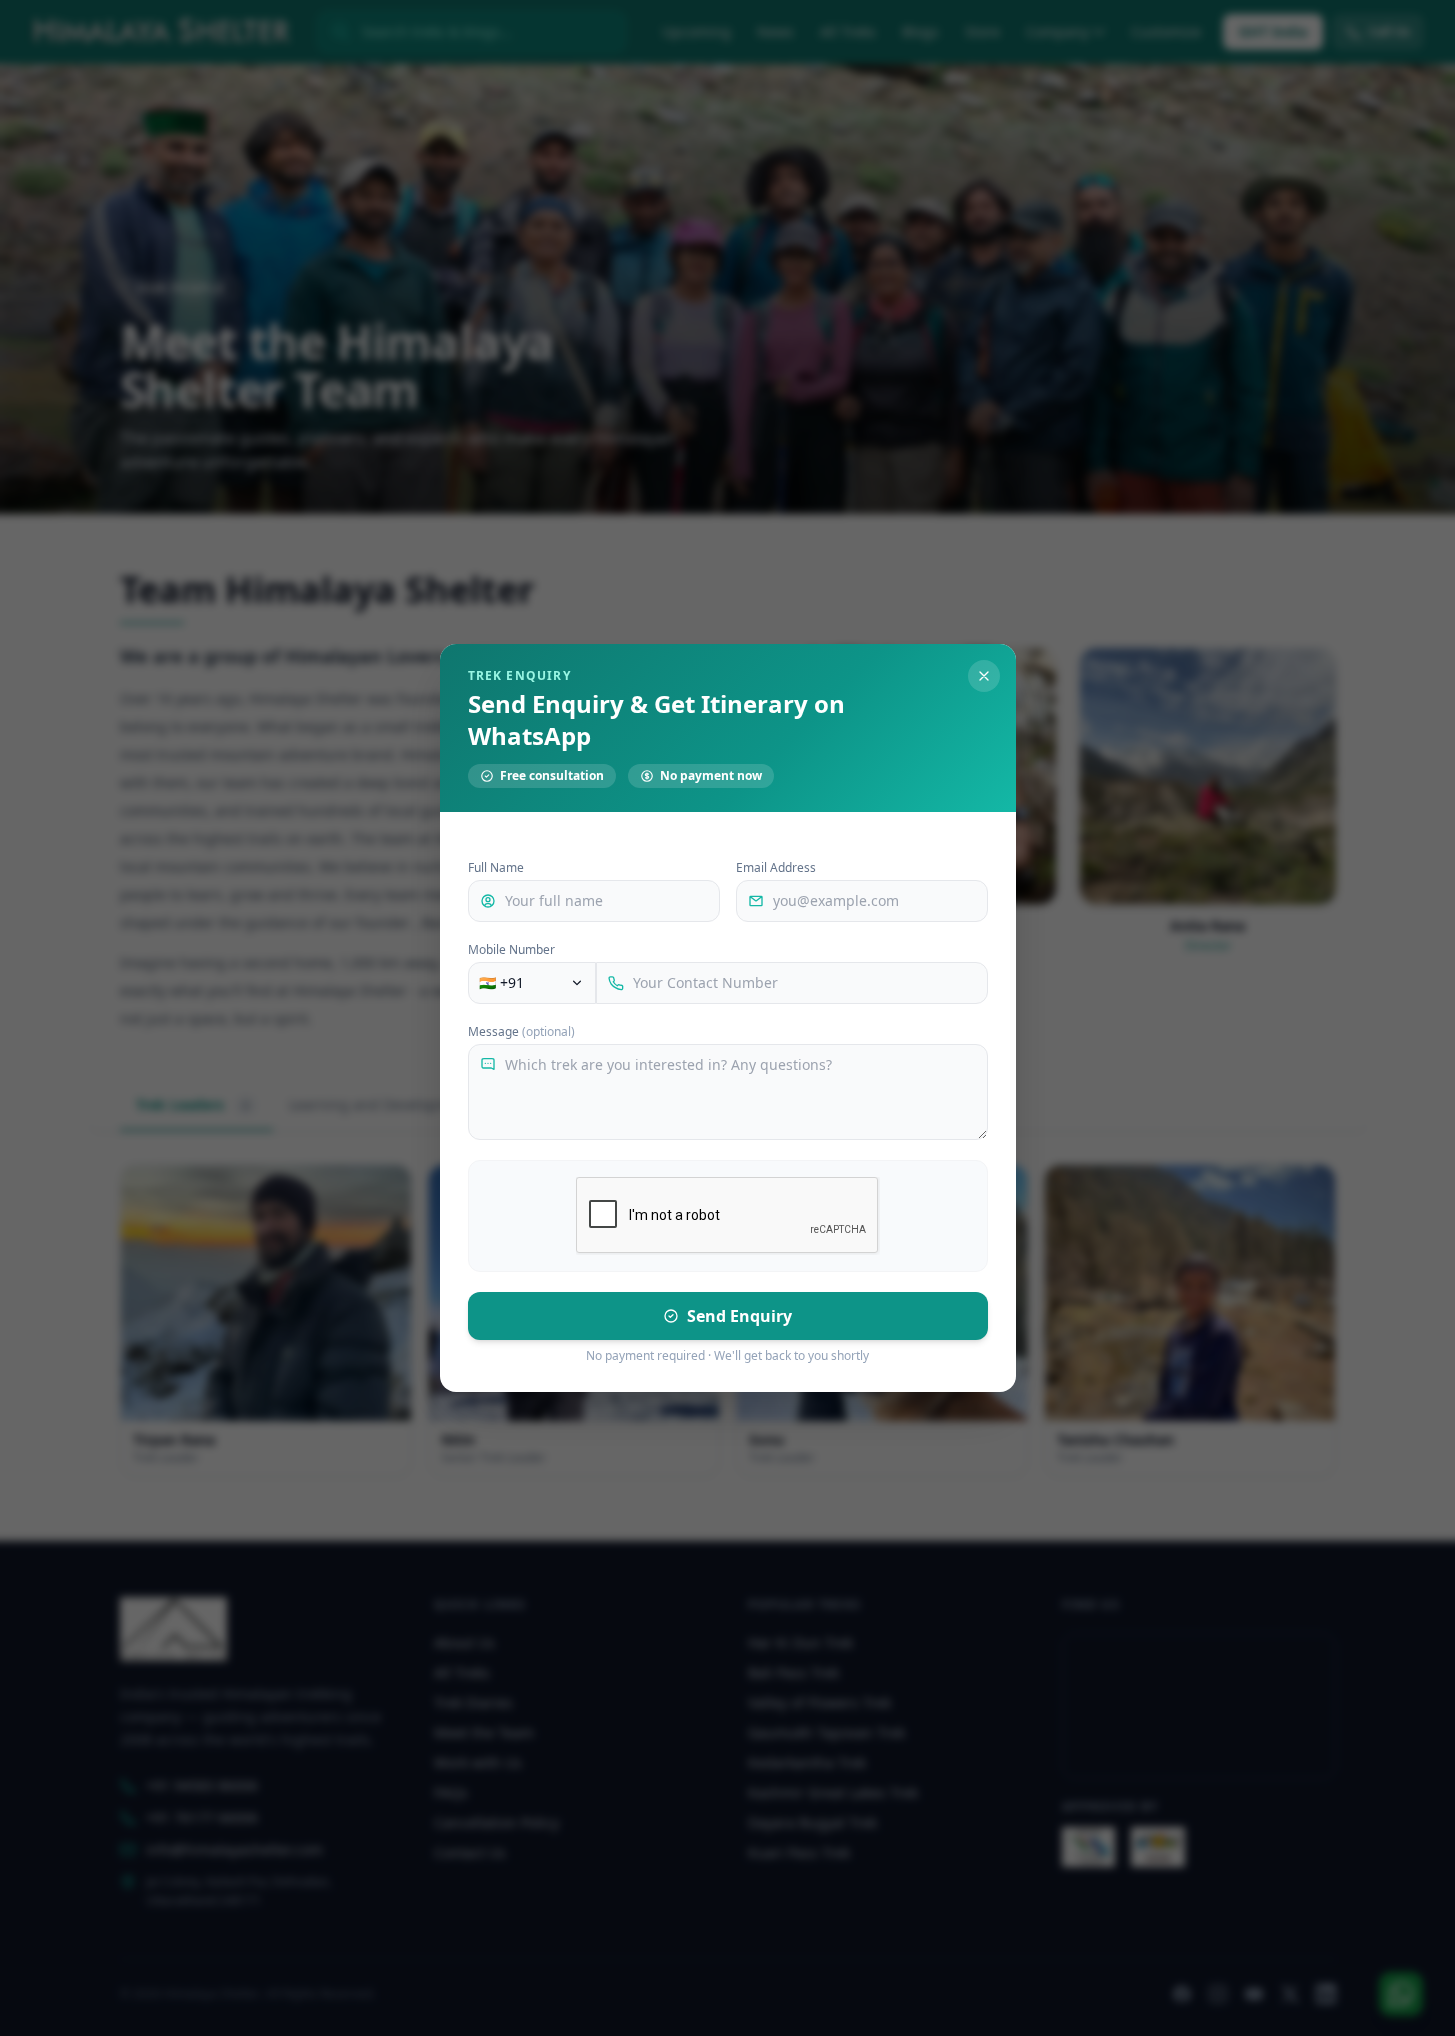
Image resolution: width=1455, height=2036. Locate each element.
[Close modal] (984, 676)
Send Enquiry (739, 1316)
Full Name (496, 868)
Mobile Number (511, 950)
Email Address (776, 868)
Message (521, 1032)
